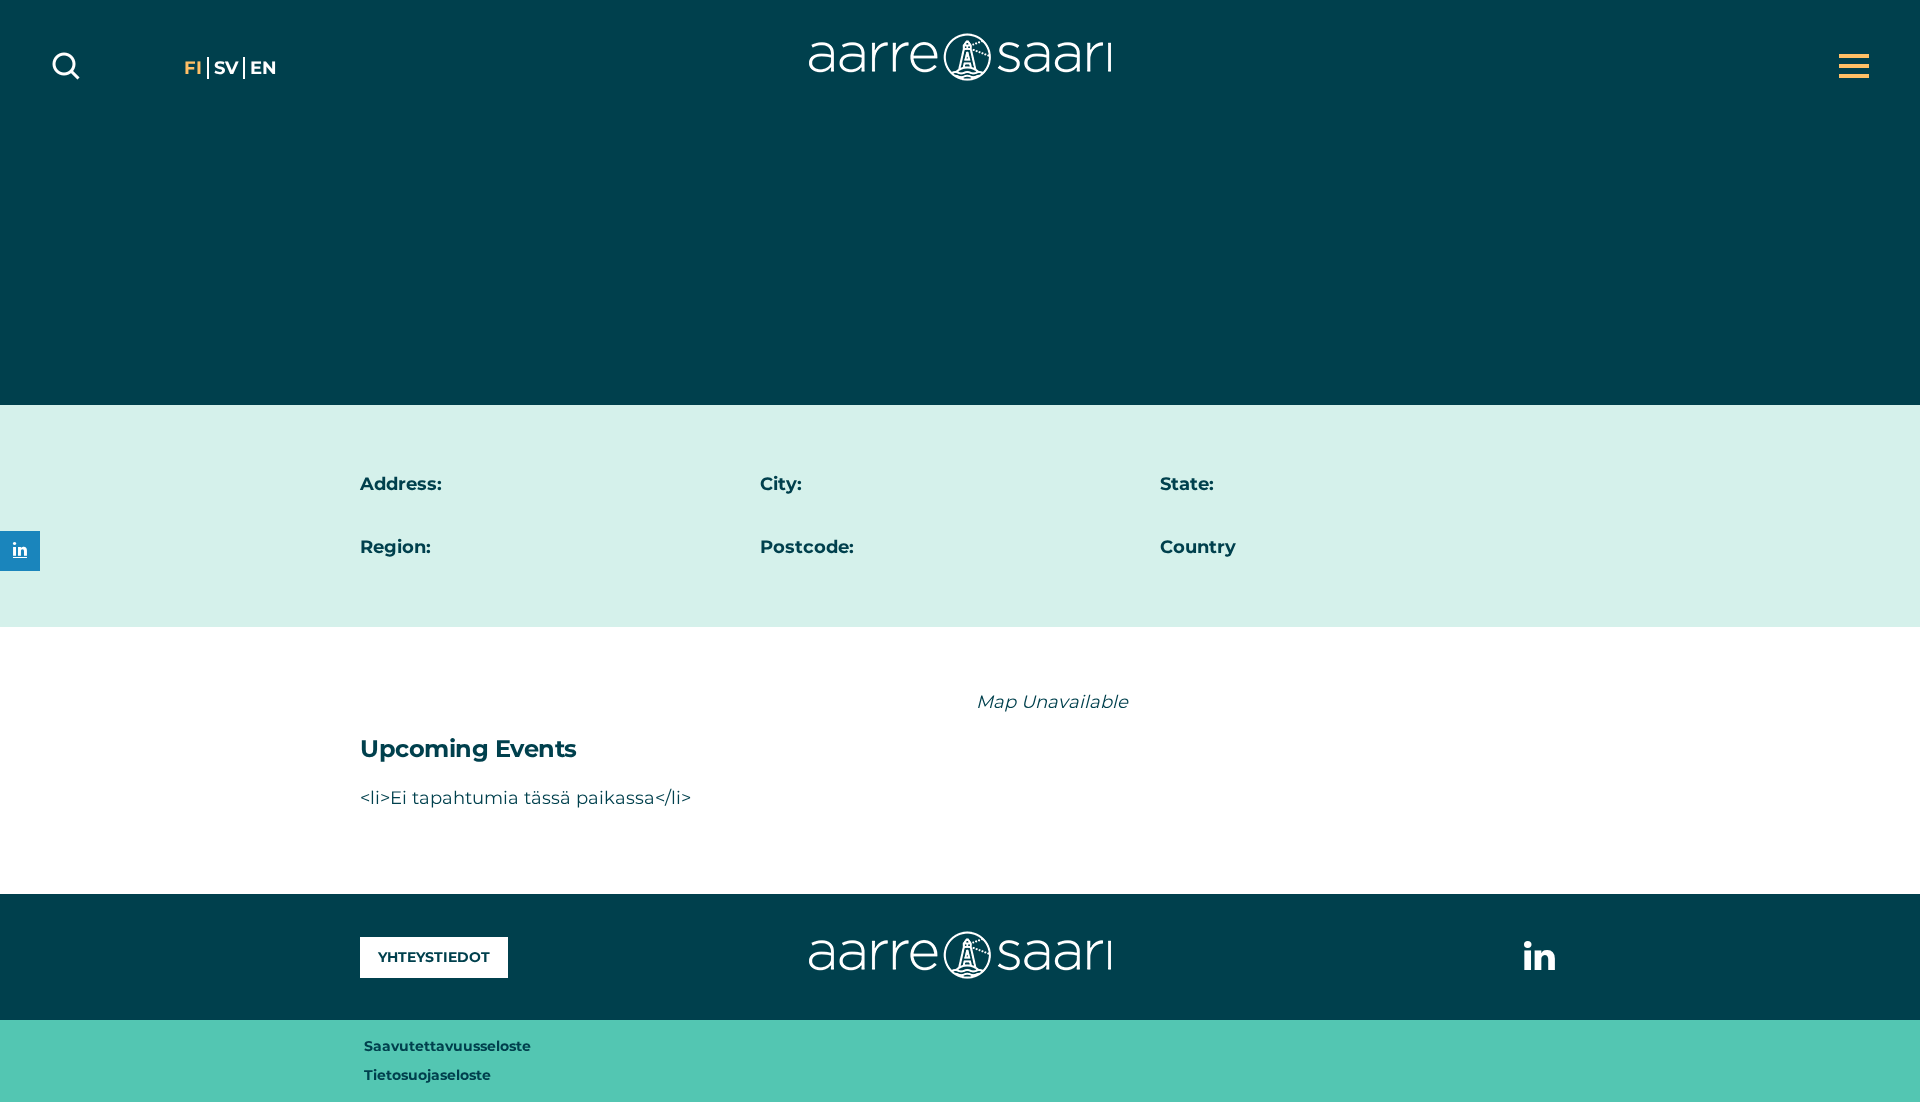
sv (226, 68)
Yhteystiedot (434, 957)
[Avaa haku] (66, 66)
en (263, 68)
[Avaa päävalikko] (1854, 66)
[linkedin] (20, 551)
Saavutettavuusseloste (447, 1046)
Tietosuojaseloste (427, 1075)
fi (193, 68)
